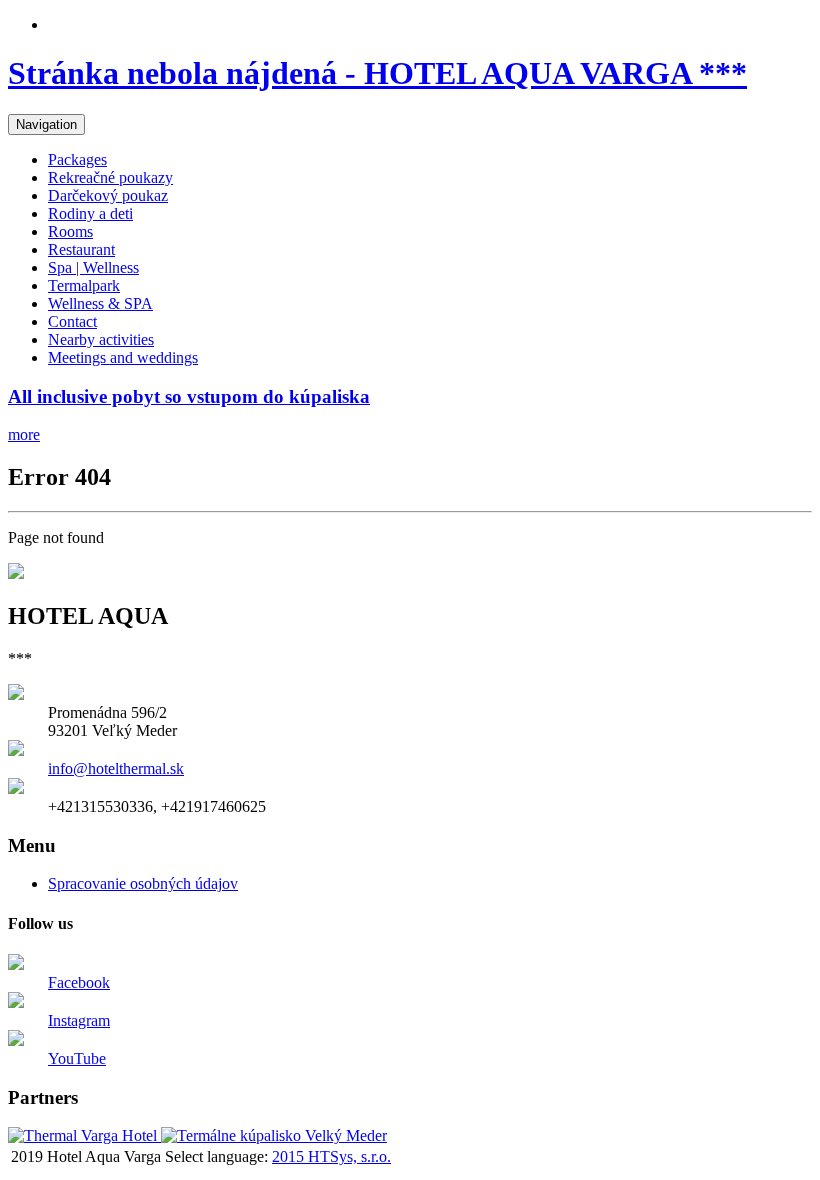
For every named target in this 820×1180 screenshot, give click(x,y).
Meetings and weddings (123, 357)
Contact (72, 321)
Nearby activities (101, 339)
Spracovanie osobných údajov (143, 883)
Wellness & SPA (100, 303)
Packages (77, 159)
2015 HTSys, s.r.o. (331, 1156)
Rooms (70, 231)
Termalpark (84, 285)
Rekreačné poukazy (110, 177)
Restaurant (81, 249)
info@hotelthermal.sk (116, 768)
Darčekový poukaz (108, 195)
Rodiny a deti (90, 213)
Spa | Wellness (93, 267)
